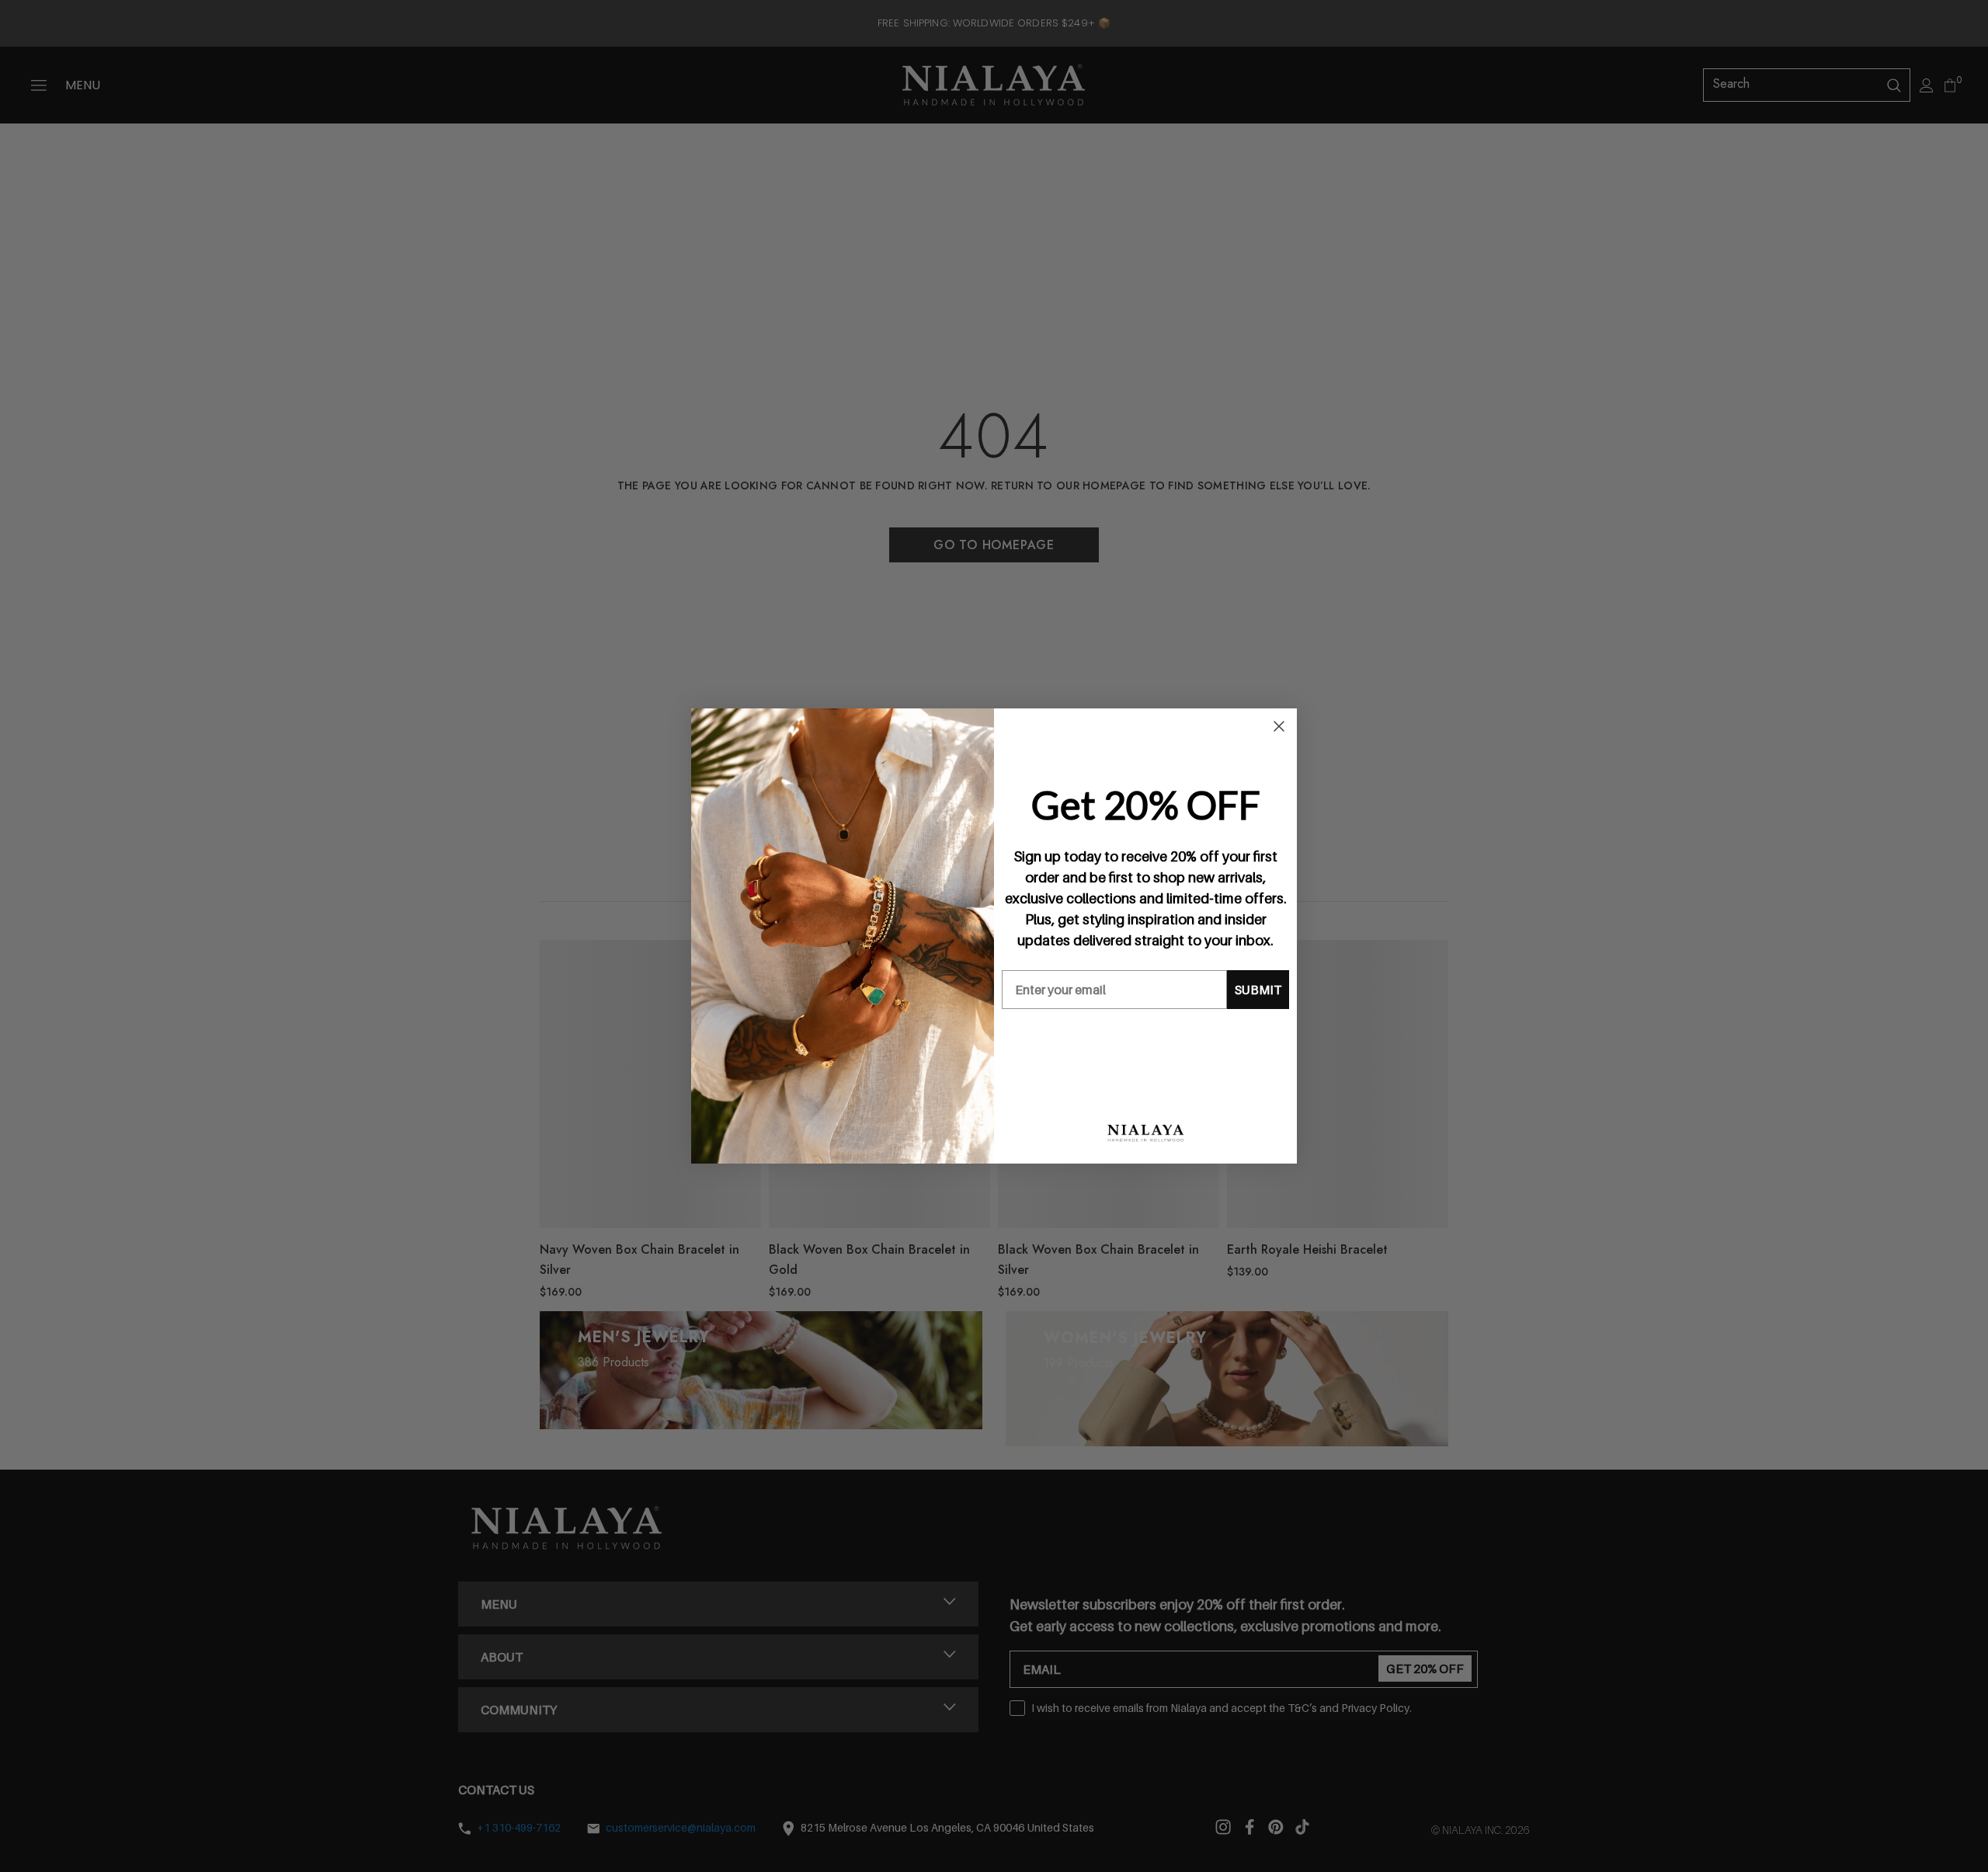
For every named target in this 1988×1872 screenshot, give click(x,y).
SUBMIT (1258, 990)
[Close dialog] (1279, 726)
